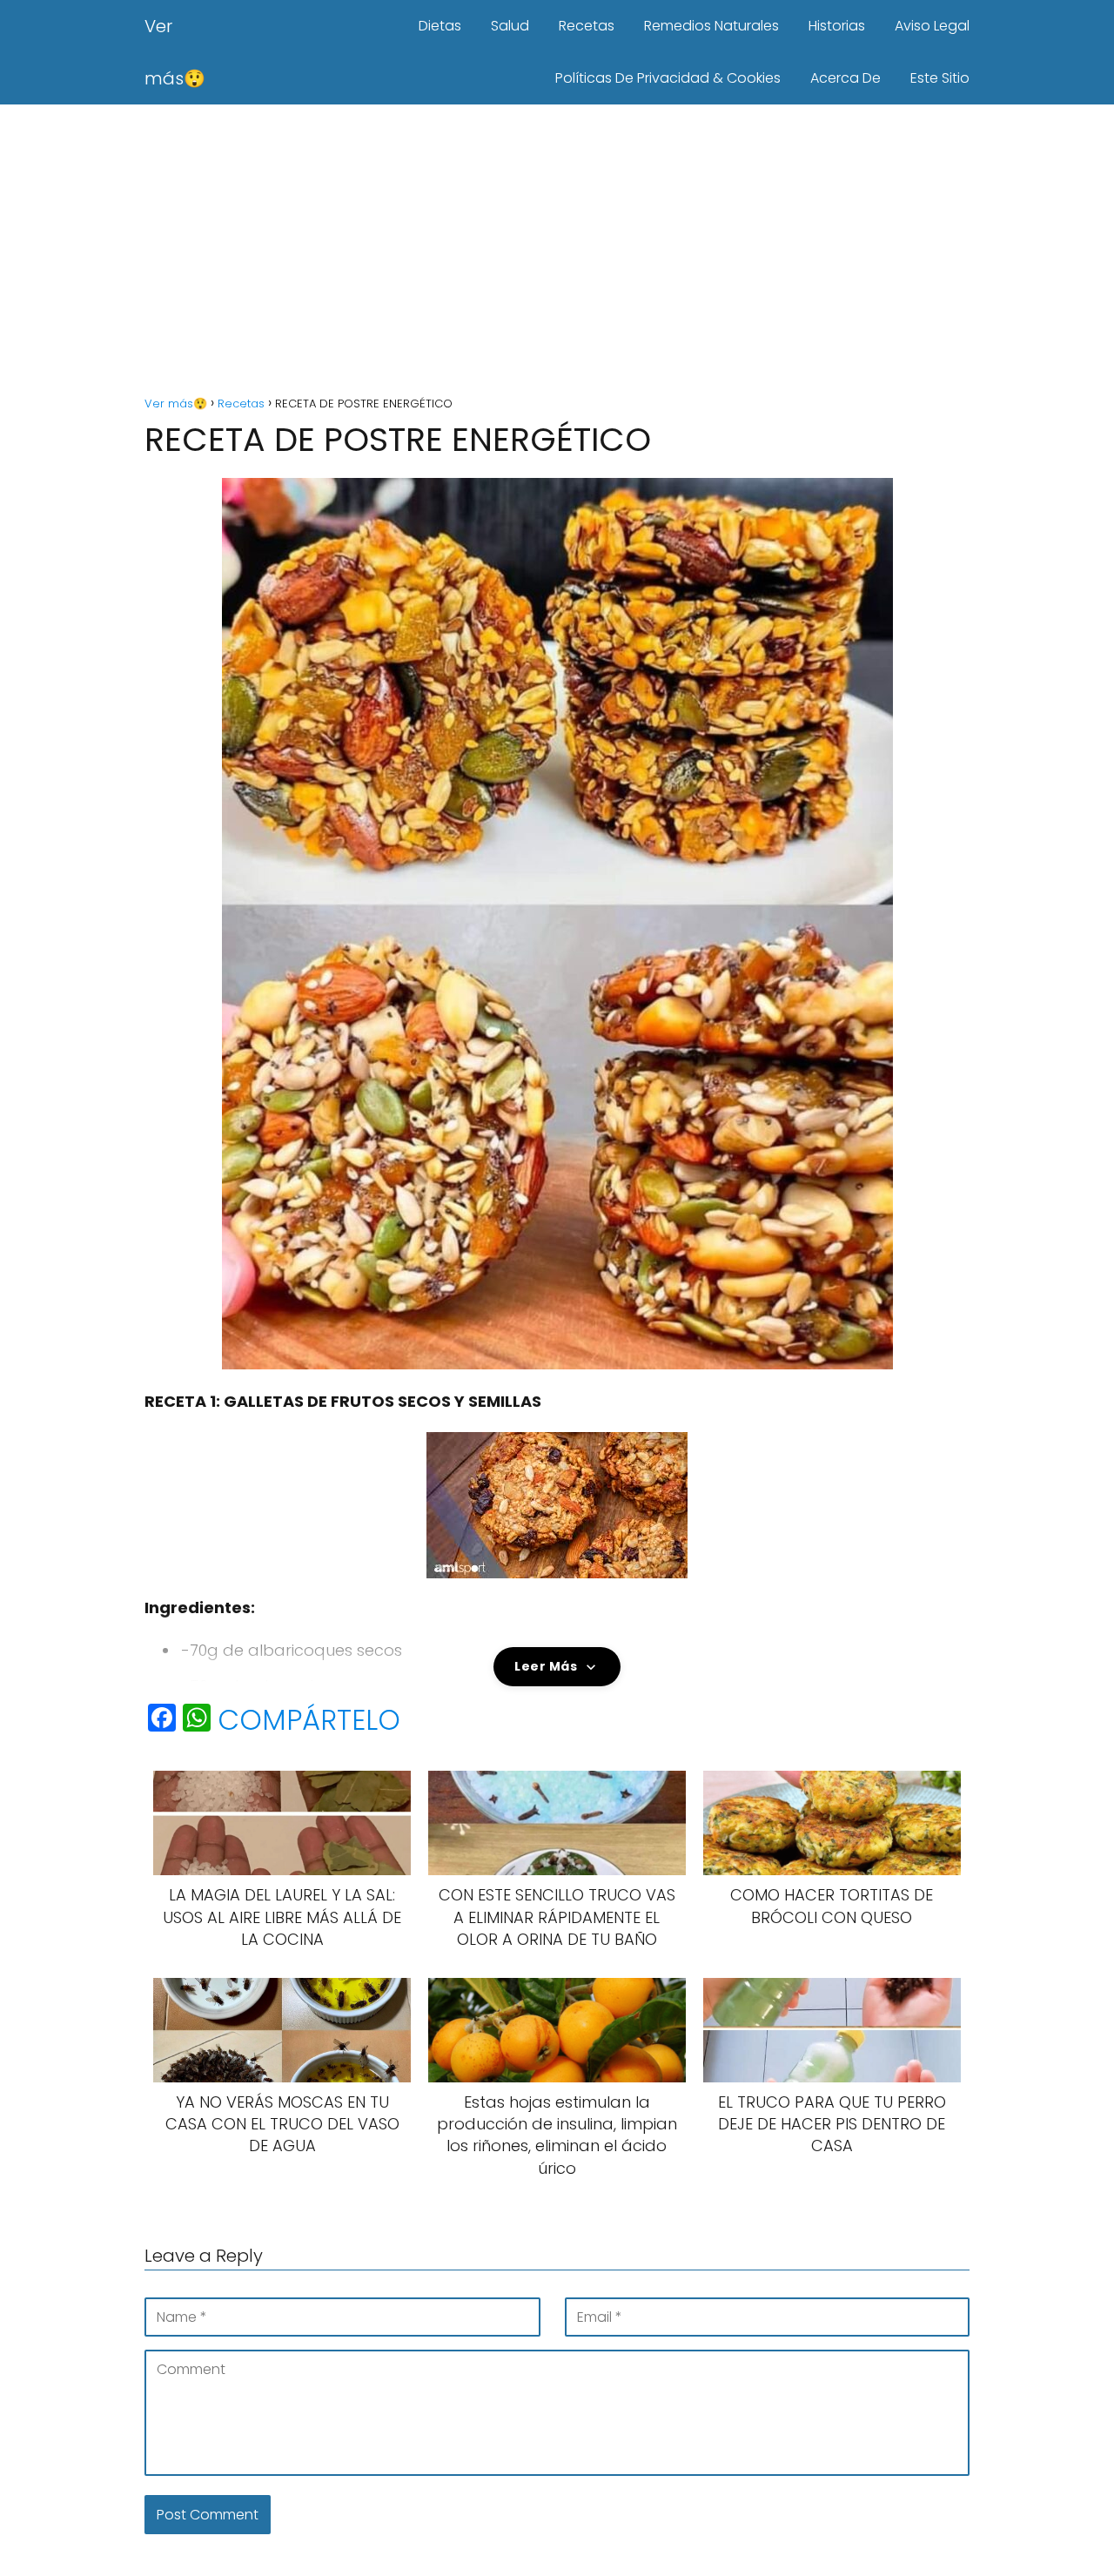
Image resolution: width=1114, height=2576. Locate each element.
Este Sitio (940, 78)
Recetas (587, 26)
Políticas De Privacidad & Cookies (668, 78)
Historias (837, 26)
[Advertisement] (557, 252)
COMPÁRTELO (309, 1720)
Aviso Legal (932, 26)
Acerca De (846, 78)
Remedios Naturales (711, 26)
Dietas (440, 26)
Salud (510, 26)
